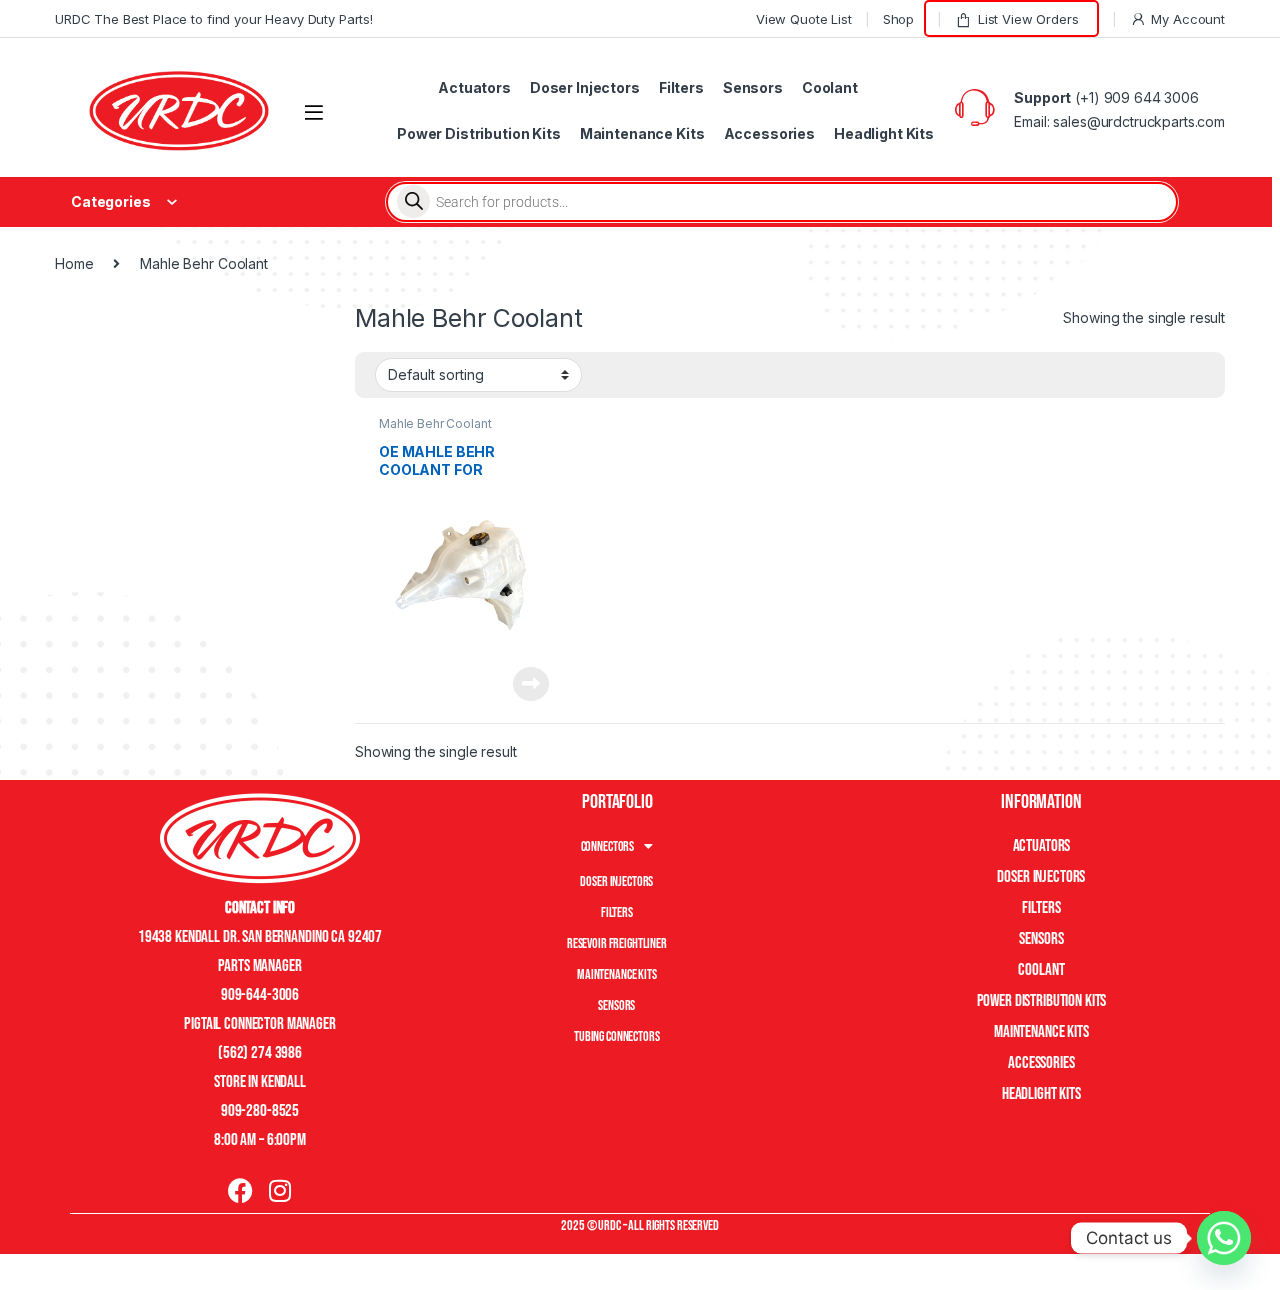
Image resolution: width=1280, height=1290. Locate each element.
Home (74, 263)
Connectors (608, 846)
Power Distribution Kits (479, 133)
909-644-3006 (260, 995)
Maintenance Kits (642, 133)
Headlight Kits (884, 133)
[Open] (314, 112)
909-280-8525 (260, 1111)
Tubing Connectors (617, 1036)
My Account (1188, 19)
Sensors (753, 87)
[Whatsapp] (1224, 1238)
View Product (523, 684)
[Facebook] (240, 1190)
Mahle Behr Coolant (435, 423)
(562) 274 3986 (260, 1053)
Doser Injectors (585, 87)
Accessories (769, 133)
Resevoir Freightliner (617, 943)
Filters (681, 87)
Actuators (474, 87)
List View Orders (1028, 19)
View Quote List (804, 19)
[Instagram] (279, 1190)
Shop (898, 19)
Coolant (830, 87)
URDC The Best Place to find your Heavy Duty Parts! (214, 19)
